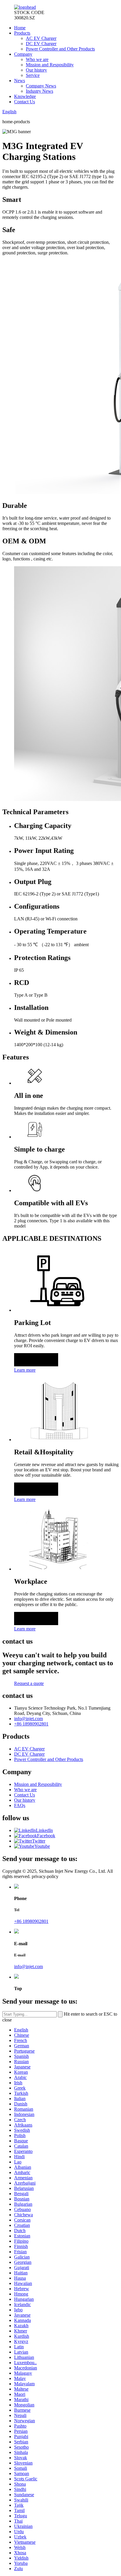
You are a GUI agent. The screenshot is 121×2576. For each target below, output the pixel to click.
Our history (36, 70)
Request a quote (29, 1683)
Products (22, 33)
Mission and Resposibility (50, 65)
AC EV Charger (41, 38)
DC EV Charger (41, 44)
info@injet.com (28, 1719)
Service (33, 75)
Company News (41, 86)
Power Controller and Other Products (60, 49)
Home (20, 28)
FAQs (20, 1805)
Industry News (40, 91)
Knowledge (25, 96)
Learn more (25, 1370)
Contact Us (25, 102)
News (20, 81)
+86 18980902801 (31, 1724)
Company (23, 54)
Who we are (37, 59)
